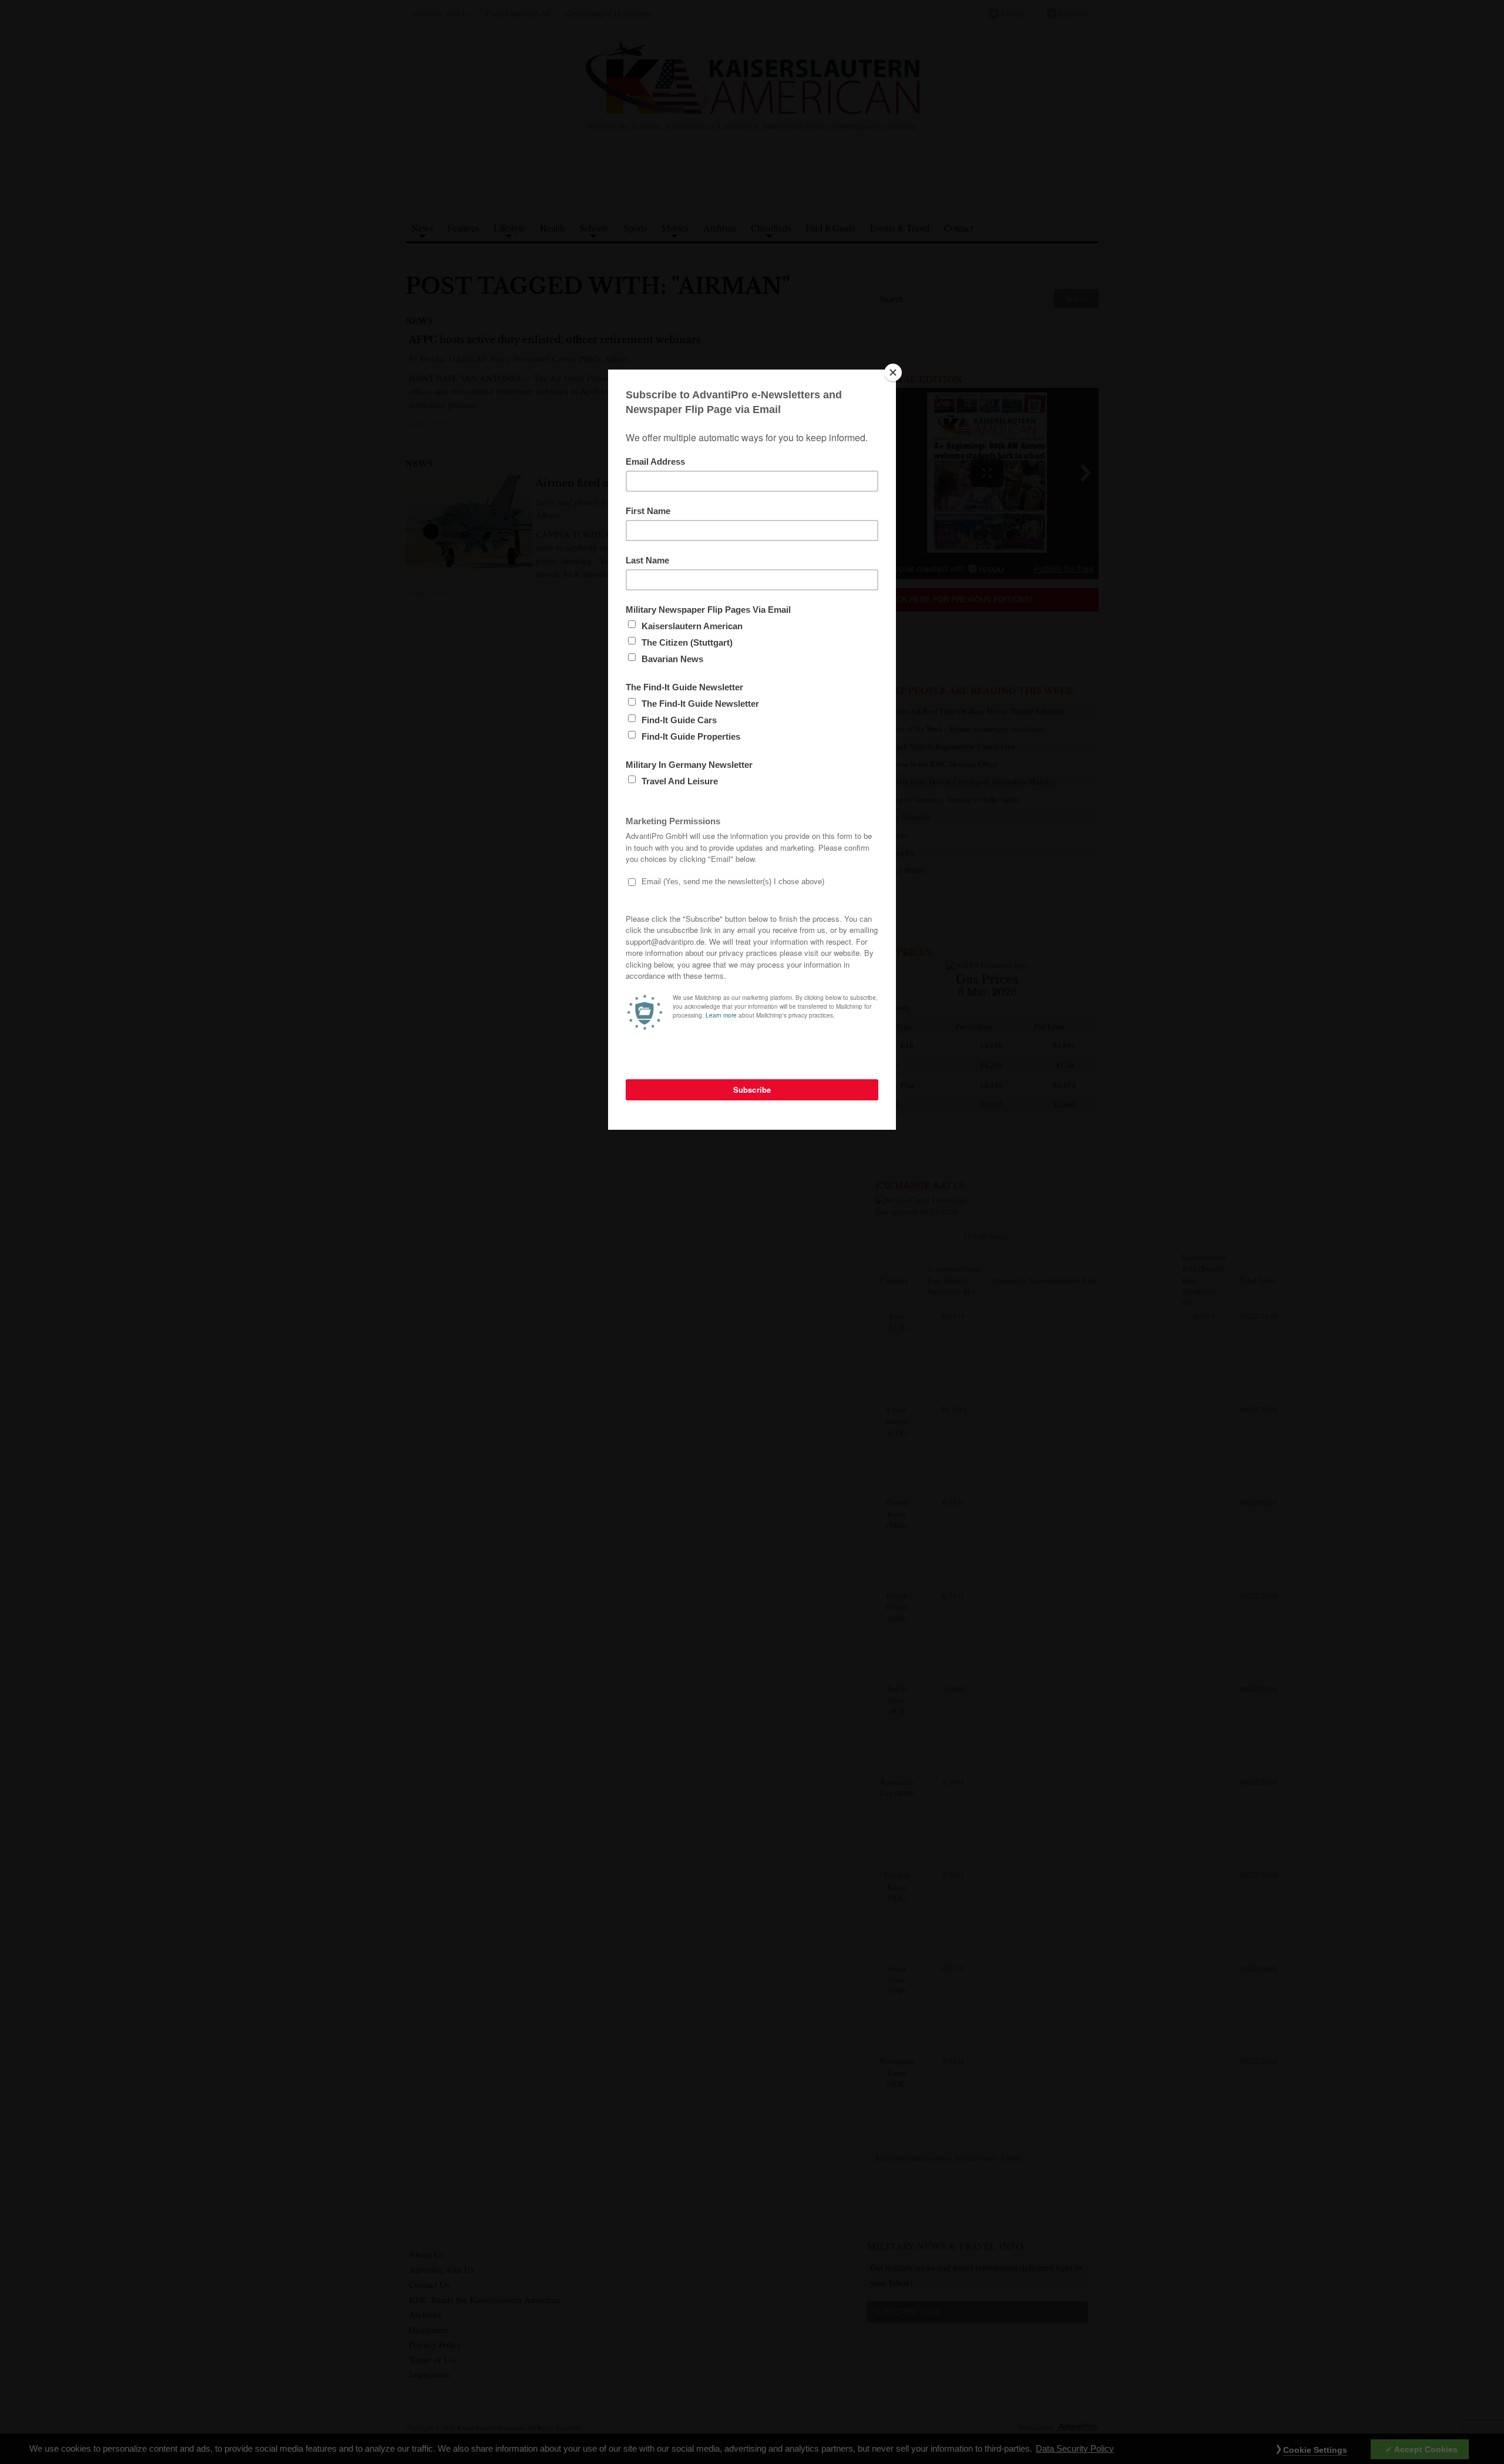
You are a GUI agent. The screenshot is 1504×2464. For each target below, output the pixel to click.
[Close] (893, 372)
